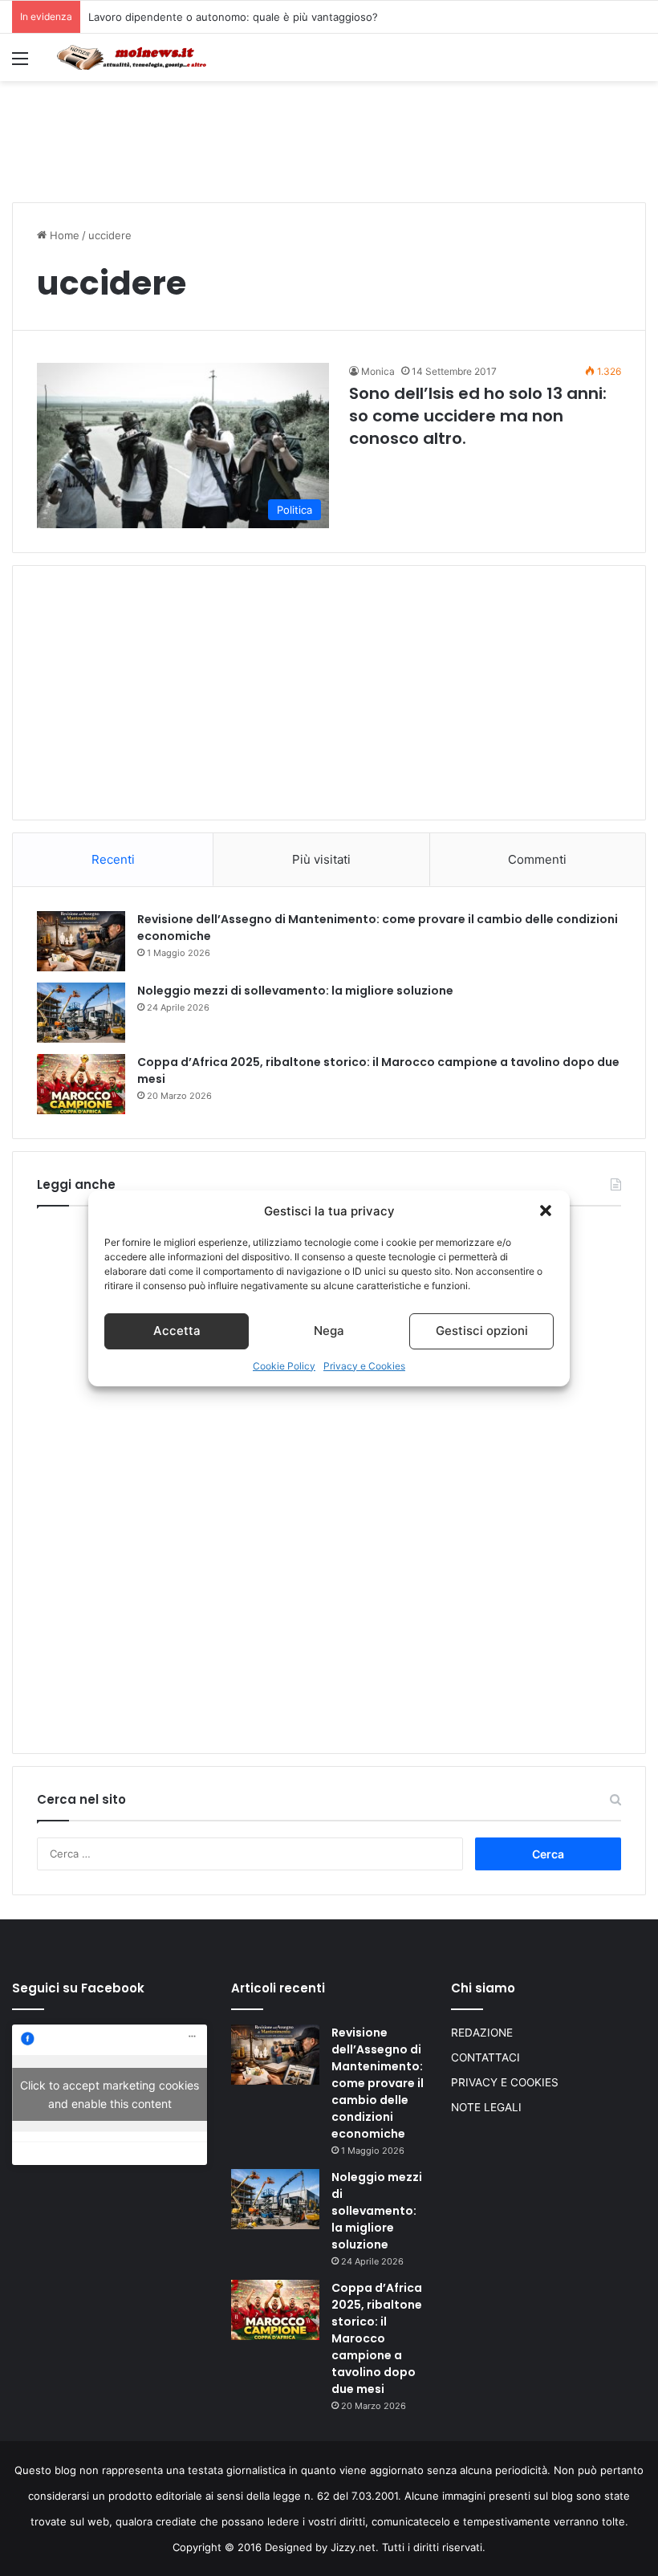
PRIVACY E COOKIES (505, 2082)
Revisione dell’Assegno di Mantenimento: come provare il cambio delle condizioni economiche (378, 2083)
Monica (378, 371)
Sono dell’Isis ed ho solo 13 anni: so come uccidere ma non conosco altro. (478, 416)
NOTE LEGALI (486, 2107)
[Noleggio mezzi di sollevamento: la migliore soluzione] (81, 1013)
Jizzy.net (353, 2547)
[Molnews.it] (132, 57)
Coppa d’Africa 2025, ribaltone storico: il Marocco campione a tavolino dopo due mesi (377, 2338)
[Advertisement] (329, 133)
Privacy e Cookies (364, 1366)
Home (63, 235)
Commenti (537, 859)
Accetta (177, 1331)
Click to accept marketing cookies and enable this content (110, 2094)
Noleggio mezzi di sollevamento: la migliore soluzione (295, 991)
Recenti (113, 859)
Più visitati (321, 859)
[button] (546, 1211)
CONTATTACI (485, 2057)
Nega (329, 1331)
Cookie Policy (284, 1366)
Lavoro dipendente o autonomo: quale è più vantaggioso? (233, 17)
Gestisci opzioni (482, 1331)
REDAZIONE (482, 2033)
